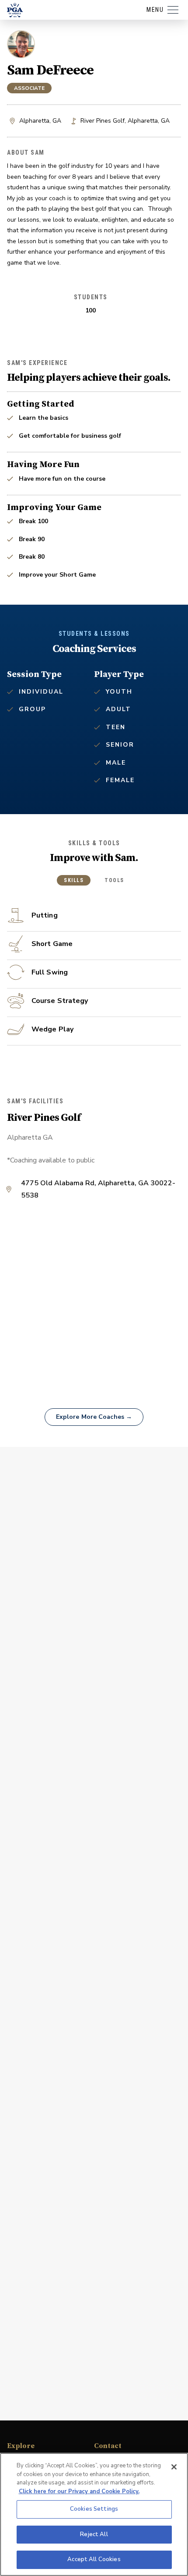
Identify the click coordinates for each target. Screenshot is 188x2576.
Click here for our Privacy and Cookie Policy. (79, 2491)
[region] (94, 2514)
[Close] (174, 2467)
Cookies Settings (94, 2509)
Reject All (94, 2534)
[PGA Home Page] (15, 10)
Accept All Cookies (94, 2559)
